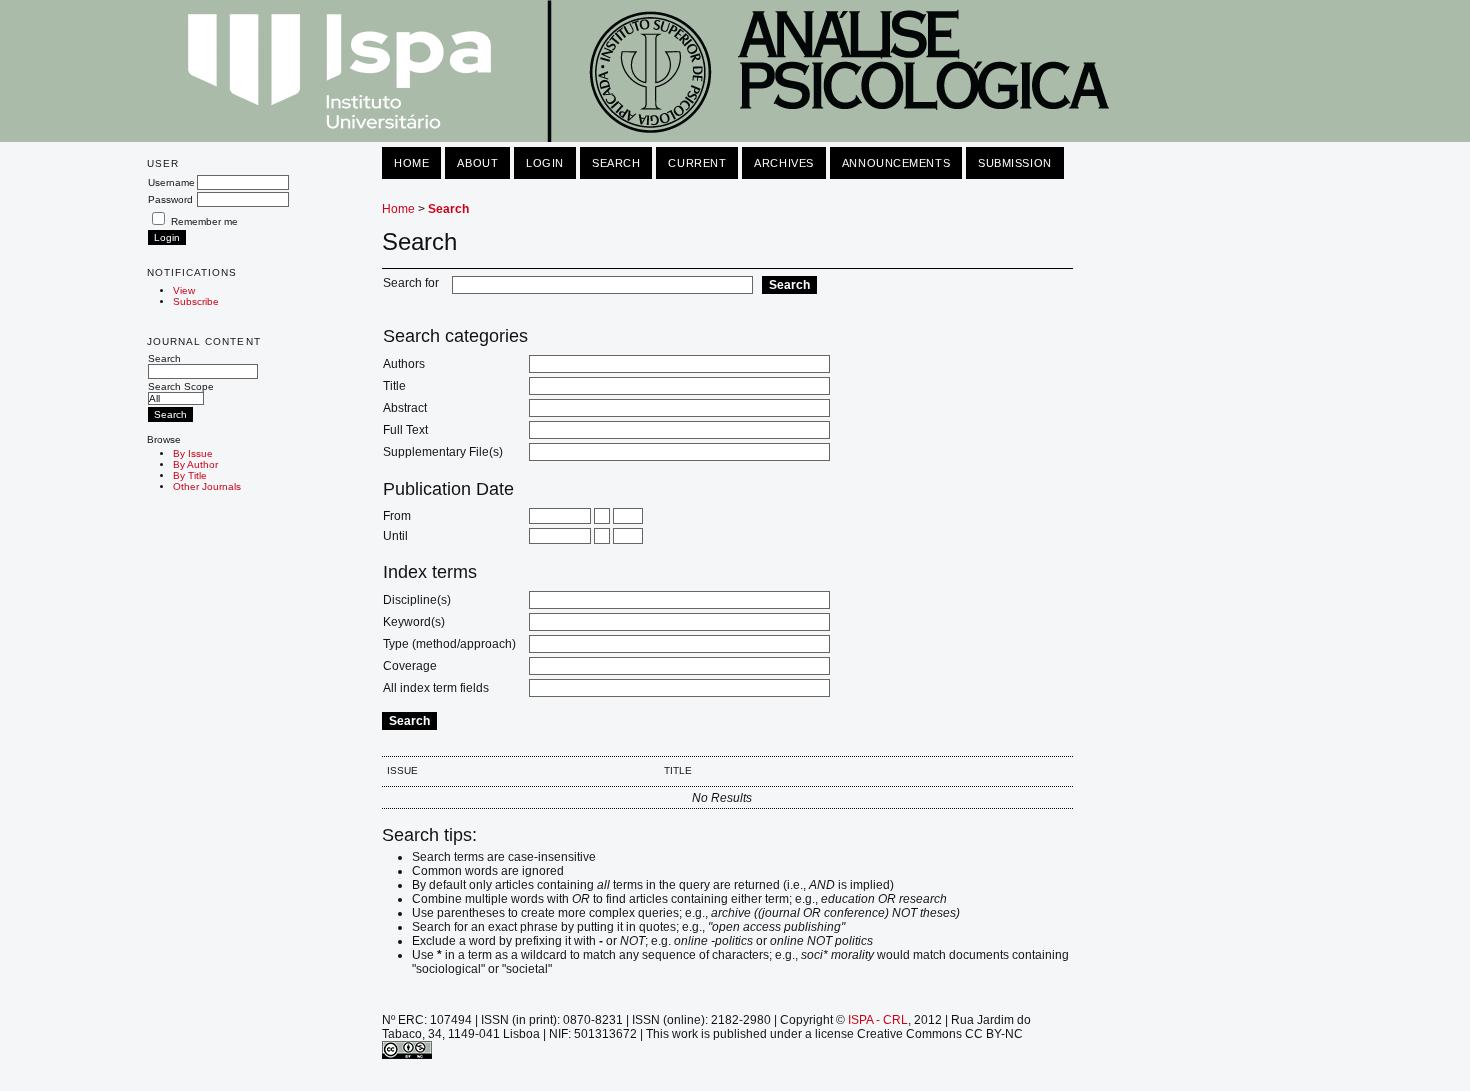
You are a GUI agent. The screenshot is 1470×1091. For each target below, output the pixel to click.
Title (394, 386)
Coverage (410, 666)
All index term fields (436, 688)
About (477, 163)
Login (545, 163)
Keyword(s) (414, 622)
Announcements (896, 163)
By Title (190, 475)
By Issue (193, 453)
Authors (404, 364)
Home (411, 163)
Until (395, 536)
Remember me (204, 221)
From (397, 516)
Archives (783, 163)
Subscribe (196, 301)
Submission (1015, 163)
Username (171, 182)
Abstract (405, 408)
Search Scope (181, 386)
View (184, 290)
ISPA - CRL (878, 1020)
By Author (195, 464)
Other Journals (207, 486)
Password (170, 199)
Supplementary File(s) (443, 452)
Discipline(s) (417, 600)
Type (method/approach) (449, 644)
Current (697, 163)
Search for (411, 283)
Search (164, 358)
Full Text (405, 430)
